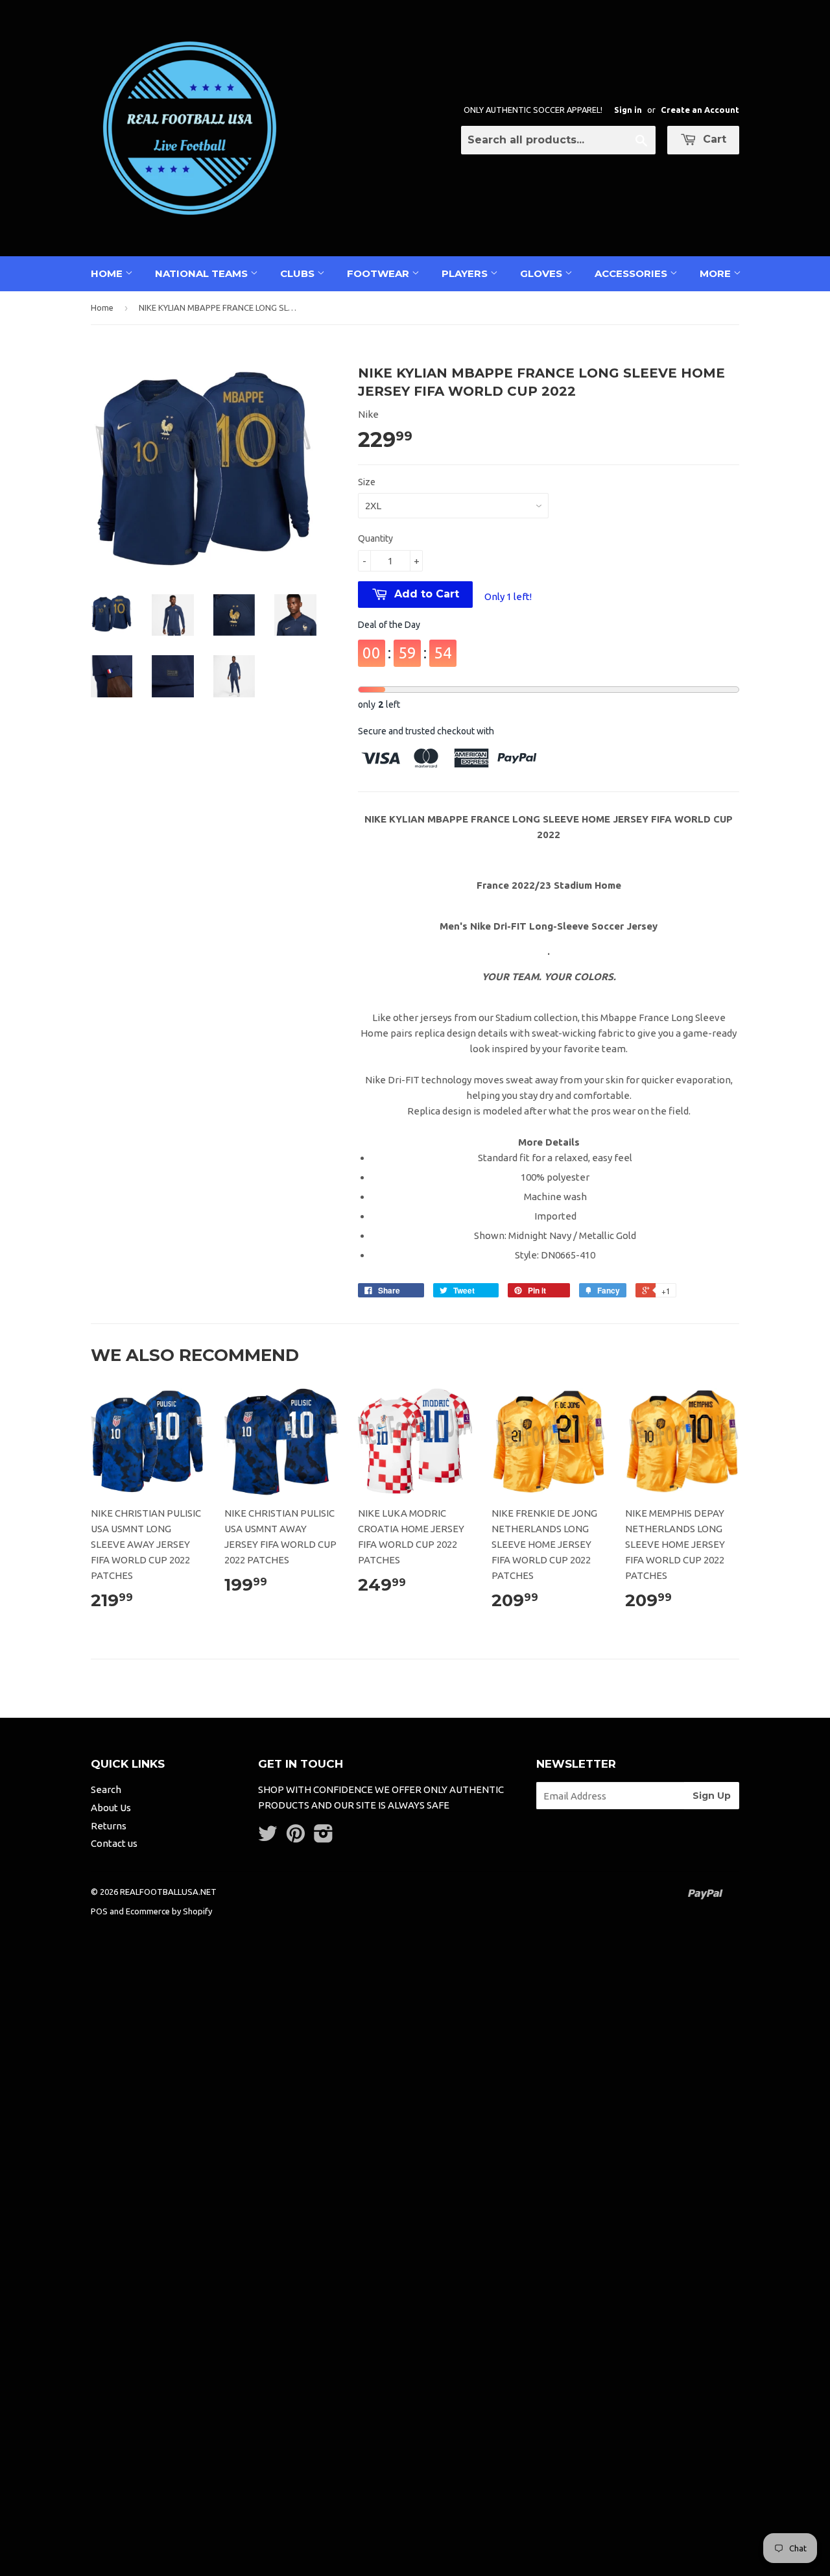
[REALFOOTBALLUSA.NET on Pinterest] (296, 1837)
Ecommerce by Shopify (169, 1911)
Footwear (379, 273)
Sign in (628, 110)
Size (367, 482)
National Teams (203, 273)
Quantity (375, 538)
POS (99, 1911)
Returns (109, 1826)
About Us (111, 1808)
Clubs (299, 273)
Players (466, 273)
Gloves (542, 273)
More (717, 273)
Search (106, 1789)
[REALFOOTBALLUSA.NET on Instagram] (324, 1837)
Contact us (114, 1843)
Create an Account (700, 110)
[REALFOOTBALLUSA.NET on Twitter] (268, 1837)
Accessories (632, 273)
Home (108, 273)
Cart (713, 139)
